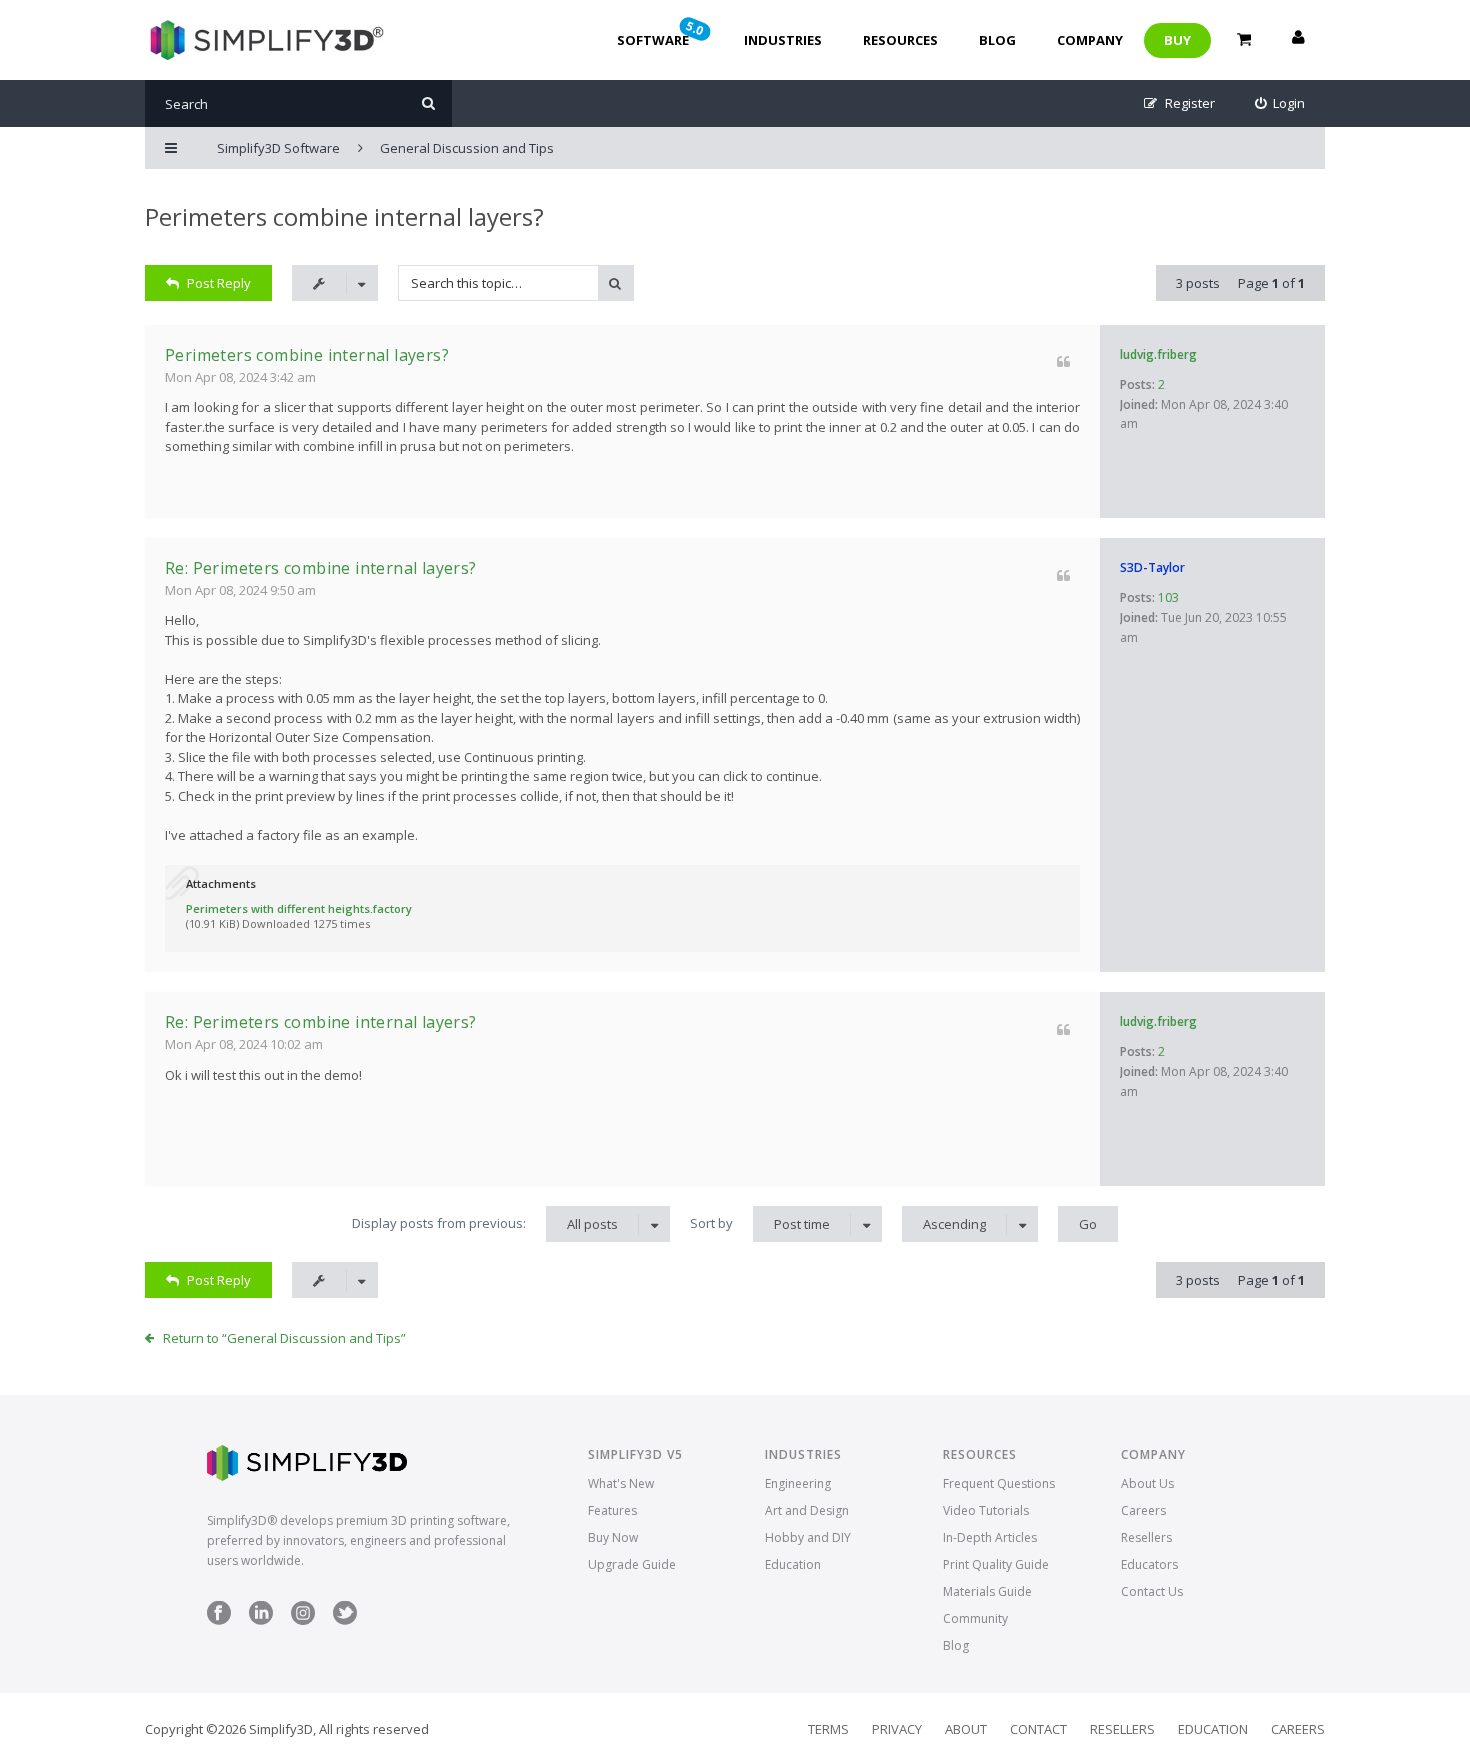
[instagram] (303, 1620)
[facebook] (219, 1620)
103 (1168, 597)
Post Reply (219, 283)
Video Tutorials (986, 1510)
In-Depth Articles (990, 1537)
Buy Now (613, 1537)
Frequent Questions (999, 1483)
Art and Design (807, 1510)
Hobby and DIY (808, 1537)
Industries (783, 40)
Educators (1149, 1564)
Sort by (760, 1223)
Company (1090, 40)
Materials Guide (987, 1591)
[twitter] (345, 1620)
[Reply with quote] (1063, 361)
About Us (1147, 1483)
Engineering (798, 1483)
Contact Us (1152, 1591)
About (966, 1729)
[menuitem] (1280, 103)
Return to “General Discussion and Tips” (284, 1338)
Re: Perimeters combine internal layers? (321, 568)
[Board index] (264, 40)
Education (793, 1564)
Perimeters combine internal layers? (344, 216)
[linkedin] (261, 1620)
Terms (828, 1729)
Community (975, 1618)
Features (612, 1510)
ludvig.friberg (1158, 354)
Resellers (1146, 1537)
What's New (621, 1483)
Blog (997, 40)
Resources (900, 40)
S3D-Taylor (1152, 567)
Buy (1177, 40)
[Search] (428, 103)
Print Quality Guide (996, 1564)
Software (662, 33)
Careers (1143, 1510)
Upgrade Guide (632, 1564)
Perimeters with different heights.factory (299, 908)
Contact (1038, 1729)
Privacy (897, 1729)
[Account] (1298, 40)
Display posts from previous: (485, 1223)
